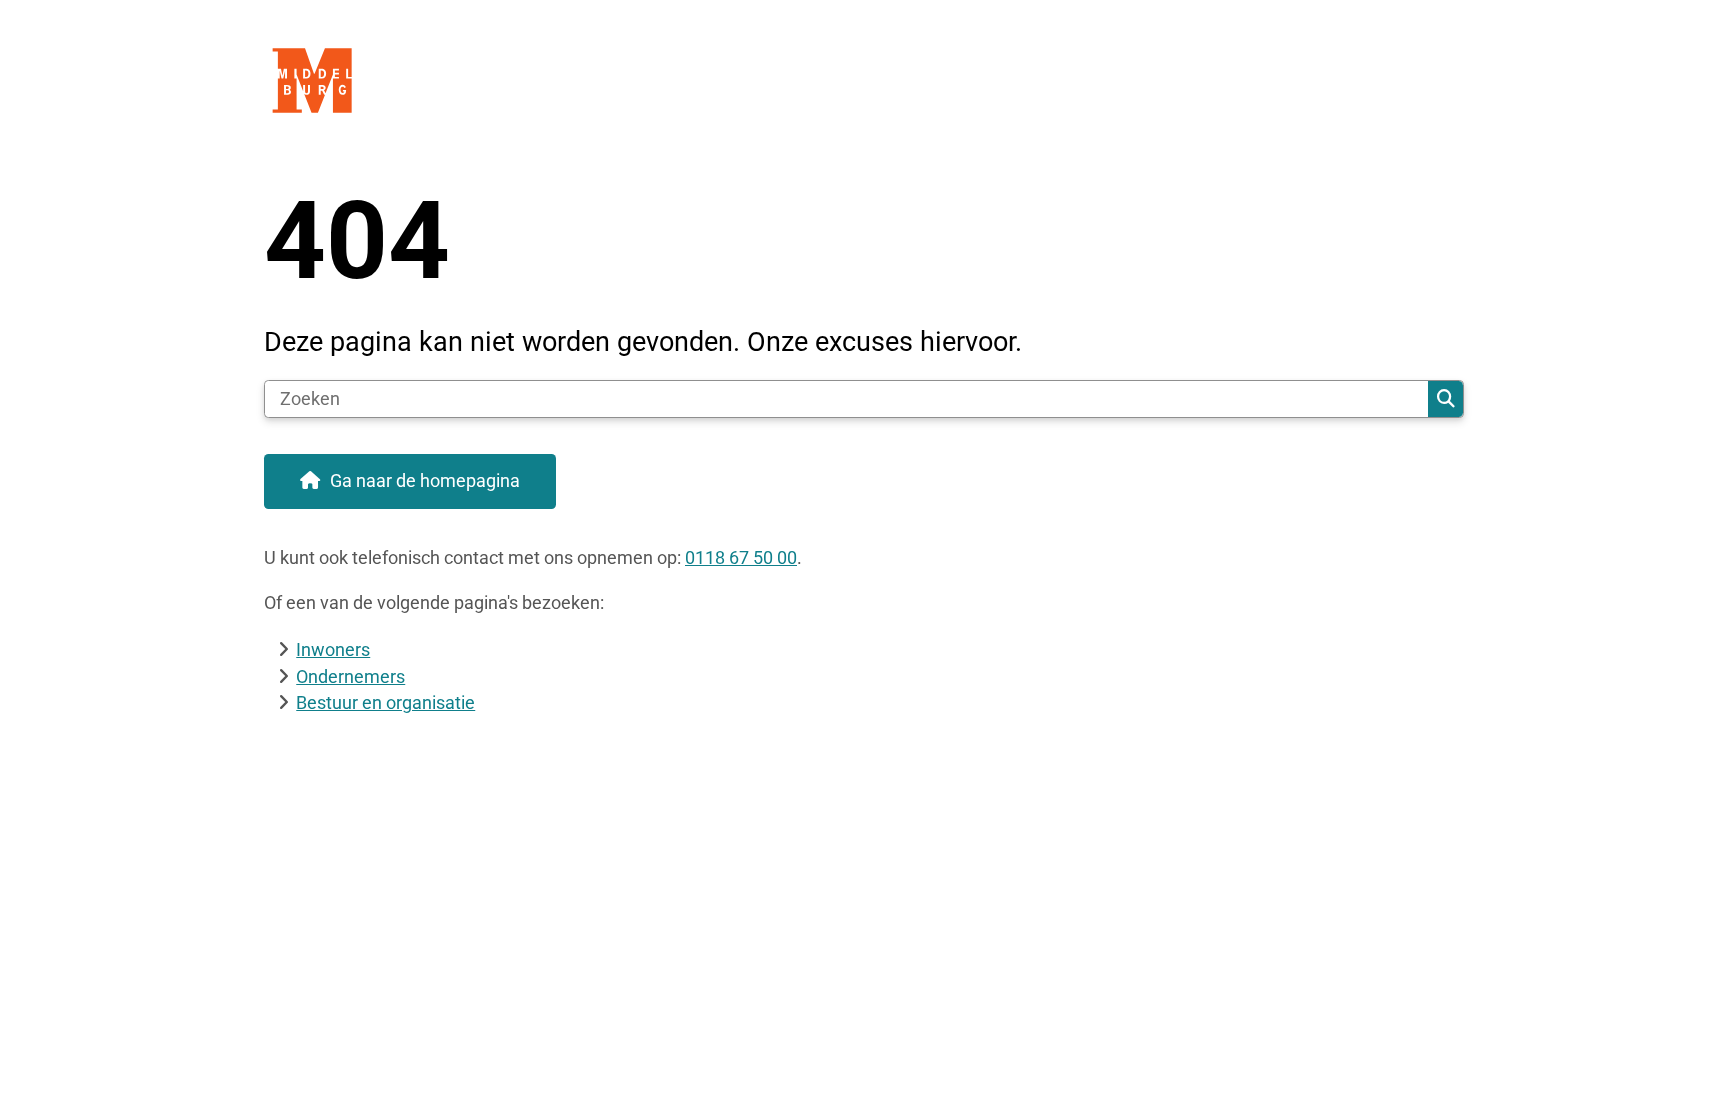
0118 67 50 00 (741, 557)
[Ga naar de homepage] (855, 80)
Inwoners (333, 649)
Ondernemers (350, 676)
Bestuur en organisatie (385, 702)
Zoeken (1445, 399)
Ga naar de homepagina (425, 480)
